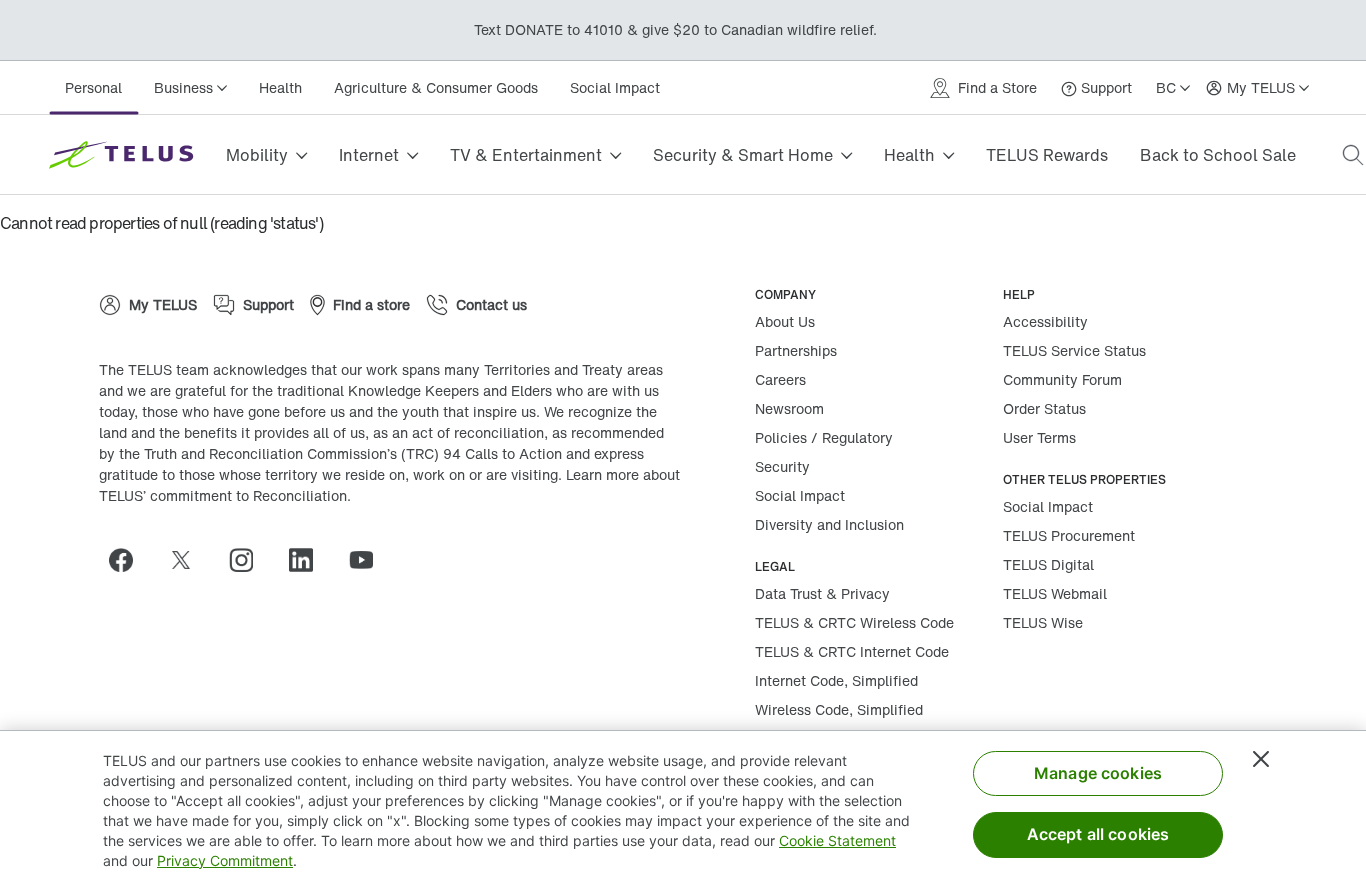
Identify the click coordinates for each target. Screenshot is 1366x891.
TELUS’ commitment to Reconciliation (223, 495)
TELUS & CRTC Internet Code (852, 651)
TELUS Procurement (1069, 535)
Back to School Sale (1218, 155)
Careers (780, 379)
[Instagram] (249, 560)
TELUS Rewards (1047, 155)
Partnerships (796, 350)
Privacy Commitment (225, 860)
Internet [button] (369, 155)
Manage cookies (1098, 773)
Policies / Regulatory (824, 437)
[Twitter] (189, 560)
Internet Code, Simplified (836, 680)
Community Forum (1062, 379)
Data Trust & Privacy (822, 593)
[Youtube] (369, 560)
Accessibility (1045, 321)
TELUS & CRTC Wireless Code (854, 622)
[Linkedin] (309, 560)
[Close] (1261, 759)
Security (782, 466)
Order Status (1044, 408)
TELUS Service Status (1074, 350)
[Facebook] (129, 560)
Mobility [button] (257, 155)
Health (280, 87)
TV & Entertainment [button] (526, 155)
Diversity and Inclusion (829, 524)
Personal (93, 87)
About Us (785, 321)
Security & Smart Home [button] (743, 155)
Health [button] (909, 155)
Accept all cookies (1098, 834)
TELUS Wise (1043, 622)
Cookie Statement (837, 840)
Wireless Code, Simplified (839, 709)
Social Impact (615, 87)
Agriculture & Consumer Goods (436, 87)
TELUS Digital (1048, 564)
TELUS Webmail (1055, 593)
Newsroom (789, 408)
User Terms (1039, 437)
